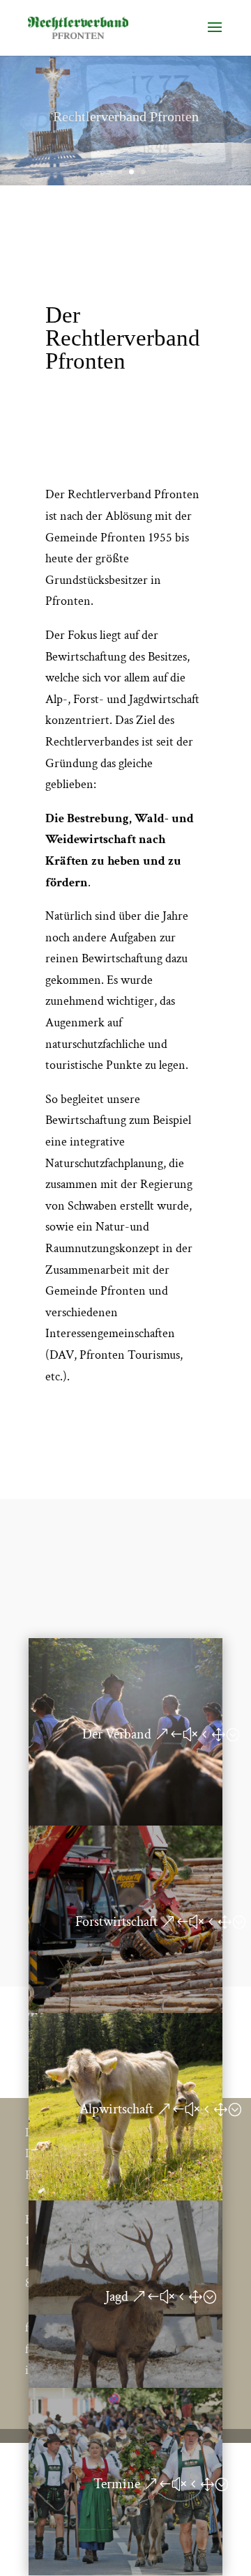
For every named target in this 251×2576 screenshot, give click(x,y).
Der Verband (117, 1734)
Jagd (117, 2297)
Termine (117, 2484)
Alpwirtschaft (116, 2109)
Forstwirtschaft (116, 1922)
